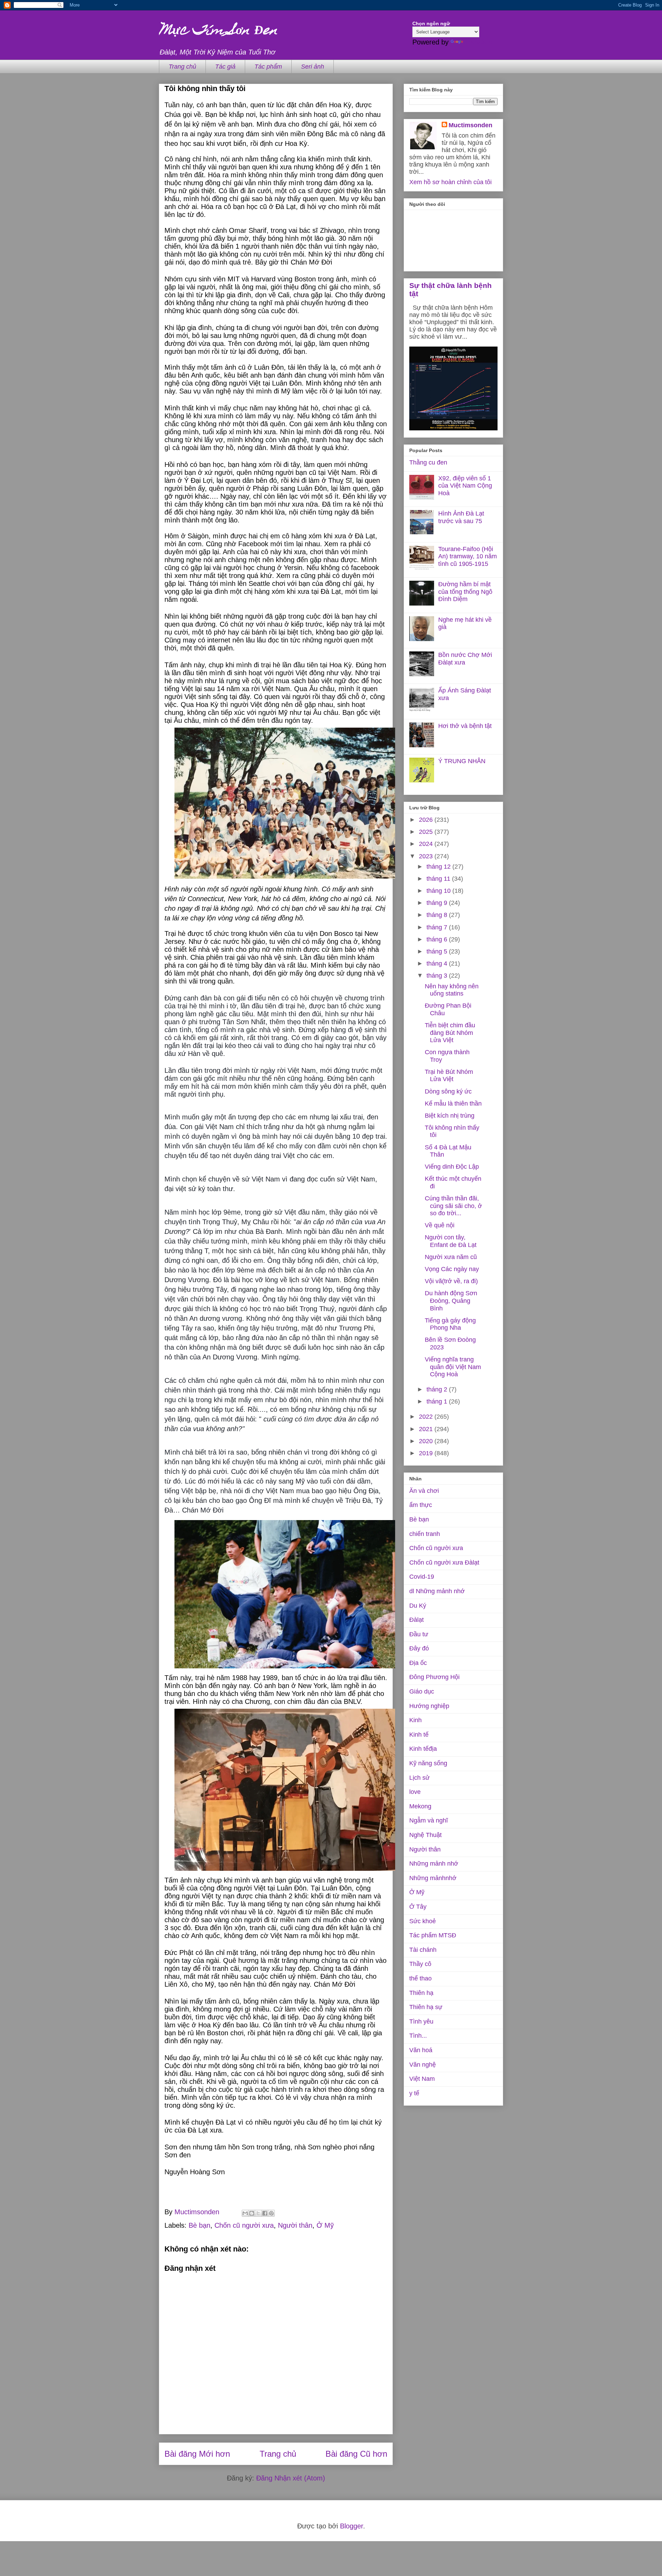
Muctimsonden (470, 125)
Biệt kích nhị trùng (450, 1116)
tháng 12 (439, 867)
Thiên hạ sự (426, 2007)
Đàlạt (417, 1620)
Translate (479, 42)
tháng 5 (438, 951)
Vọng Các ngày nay (452, 1269)
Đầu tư (419, 1634)
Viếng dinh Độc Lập (452, 1167)
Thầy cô (420, 1964)
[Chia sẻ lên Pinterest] (271, 2213)
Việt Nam (422, 2079)
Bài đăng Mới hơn (197, 2454)
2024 (427, 844)
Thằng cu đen (428, 462)
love (415, 1792)
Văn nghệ (423, 2065)
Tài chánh (423, 1950)
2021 (427, 1429)
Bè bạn (199, 2225)
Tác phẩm (268, 67)
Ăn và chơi (424, 1491)
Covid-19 (422, 1577)
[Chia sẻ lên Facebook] (265, 2213)
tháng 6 (438, 939)
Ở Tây (418, 1907)
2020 (427, 1441)
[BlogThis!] (252, 2213)
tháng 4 (438, 963)
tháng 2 (438, 1389)
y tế (414, 2093)
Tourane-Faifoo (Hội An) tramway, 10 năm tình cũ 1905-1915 (468, 556)
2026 (427, 820)
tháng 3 (438, 976)
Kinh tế (419, 1735)
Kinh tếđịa (423, 1749)
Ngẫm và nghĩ (429, 1820)
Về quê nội (440, 1225)
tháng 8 (438, 915)
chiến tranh (425, 1534)
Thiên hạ (421, 1993)
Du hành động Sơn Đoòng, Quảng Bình (451, 1301)
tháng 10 (439, 891)
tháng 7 (438, 927)
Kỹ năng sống (428, 1763)
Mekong (420, 1806)
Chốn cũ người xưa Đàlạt (444, 1562)
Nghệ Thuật (425, 1835)
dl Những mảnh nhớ (437, 1591)
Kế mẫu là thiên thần (453, 1104)
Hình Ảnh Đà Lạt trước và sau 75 (461, 517)
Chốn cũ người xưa (244, 2225)
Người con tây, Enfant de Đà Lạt (451, 1241)
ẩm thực (421, 1505)
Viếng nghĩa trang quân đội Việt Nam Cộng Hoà (453, 1367)
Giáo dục (422, 1691)
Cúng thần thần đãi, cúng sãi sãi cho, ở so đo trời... (453, 1206)
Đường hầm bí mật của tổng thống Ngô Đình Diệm (465, 592)
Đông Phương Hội (434, 1677)
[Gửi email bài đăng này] (245, 2213)
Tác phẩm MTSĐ (433, 1935)
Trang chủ (182, 67)
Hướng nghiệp (429, 1706)
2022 (427, 1417)
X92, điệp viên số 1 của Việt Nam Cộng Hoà (465, 486)
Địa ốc (418, 1663)
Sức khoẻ (423, 1921)
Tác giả (225, 67)
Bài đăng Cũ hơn (356, 2454)
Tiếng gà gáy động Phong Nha (450, 1324)
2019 (427, 1453)
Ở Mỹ (325, 2225)
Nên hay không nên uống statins (452, 990)
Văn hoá (421, 2050)
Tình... (418, 2036)
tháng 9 (438, 903)
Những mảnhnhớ (433, 1878)
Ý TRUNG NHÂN (462, 761)
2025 (427, 832)
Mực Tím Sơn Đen (218, 31)
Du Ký (418, 1606)
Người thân (295, 2225)
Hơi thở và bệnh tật (465, 726)
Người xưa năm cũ (451, 1257)
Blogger (352, 2526)
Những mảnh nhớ (434, 1864)
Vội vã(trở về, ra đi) (451, 1281)
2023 (427, 856)
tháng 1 (438, 1401)
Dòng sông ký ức (448, 1091)
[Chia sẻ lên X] (258, 2213)
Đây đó (419, 1648)
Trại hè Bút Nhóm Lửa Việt (449, 1076)
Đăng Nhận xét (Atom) (291, 2478)
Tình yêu (421, 2021)
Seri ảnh (313, 67)
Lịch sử (419, 1778)
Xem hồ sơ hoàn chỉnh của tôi (450, 182)
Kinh (415, 1720)
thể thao (420, 1978)
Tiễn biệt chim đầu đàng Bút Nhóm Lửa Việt (450, 1033)
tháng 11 (439, 879)
